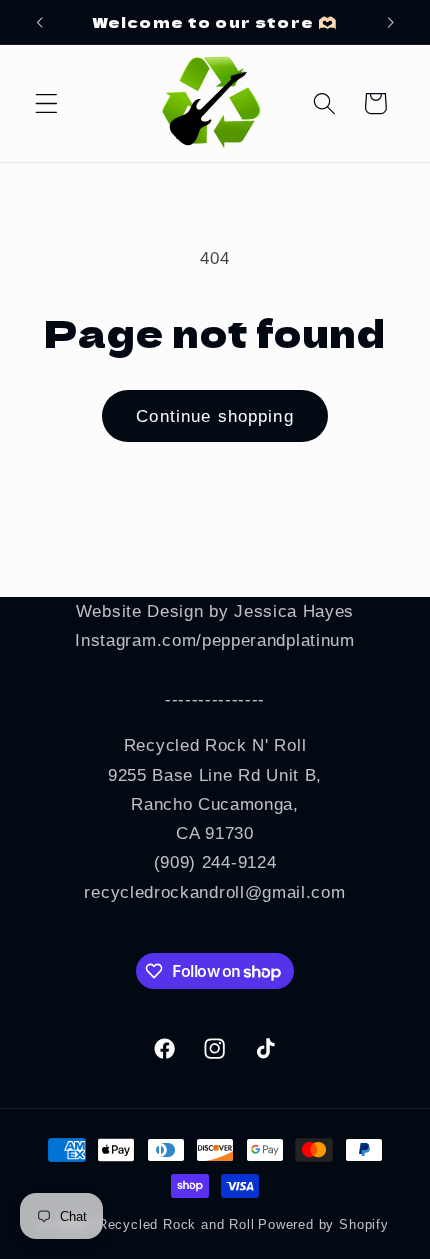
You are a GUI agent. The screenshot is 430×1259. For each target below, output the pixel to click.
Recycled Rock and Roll (176, 1225)
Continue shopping (215, 416)
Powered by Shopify (323, 1225)
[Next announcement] (391, 22)
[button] (46, 103)
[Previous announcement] (39, 22)
